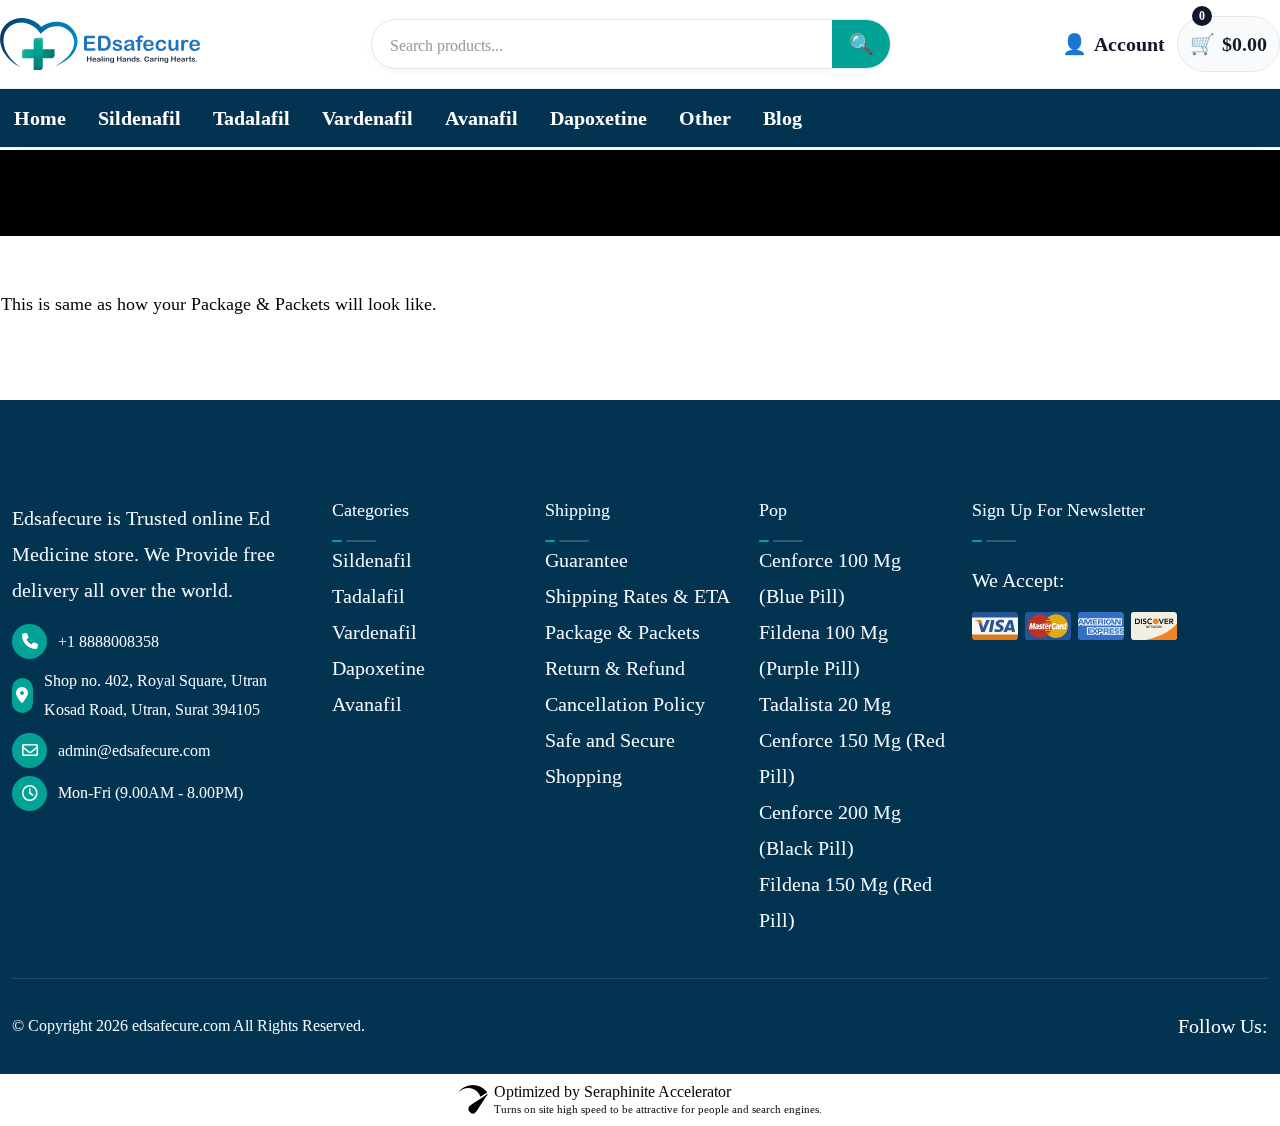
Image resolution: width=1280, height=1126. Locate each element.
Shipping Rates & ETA (637, 596)
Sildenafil (139, 118)
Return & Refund (615, 668)
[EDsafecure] (100, 44)
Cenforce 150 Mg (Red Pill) (852, 758)
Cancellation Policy (625, 704)
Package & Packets (622, 632)
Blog (782, 118)
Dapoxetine (598, 118)
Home (40, 118)
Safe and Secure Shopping (610, 758)
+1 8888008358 (108, 641)
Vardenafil (367, 118)
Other (705, 118)
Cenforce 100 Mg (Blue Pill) (830, 578)
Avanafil (481, 118)
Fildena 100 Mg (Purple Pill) (823, 650)
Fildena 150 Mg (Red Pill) (845, 902)
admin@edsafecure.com (134, 750)
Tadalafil (251, 118)
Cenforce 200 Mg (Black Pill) (830, 830)
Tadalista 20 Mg (825, 704)
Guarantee (586, 560)
